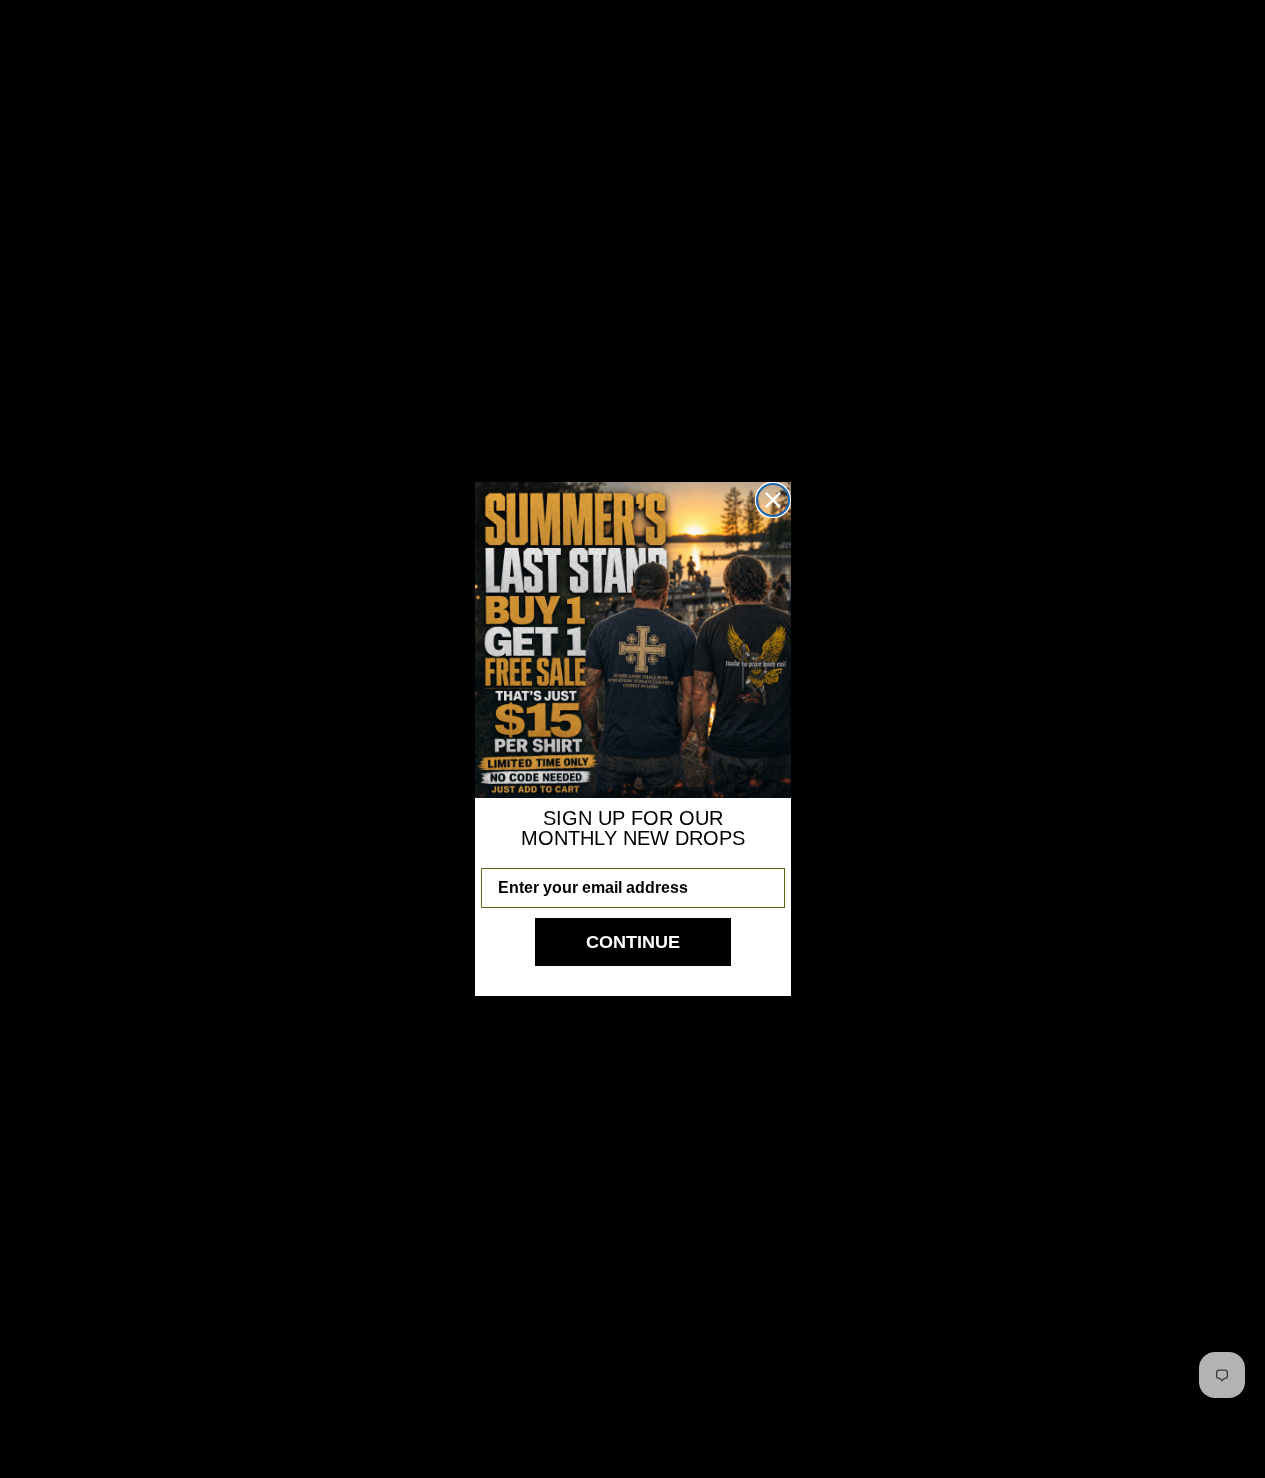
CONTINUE (633, 942)
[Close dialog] (773, 500)
